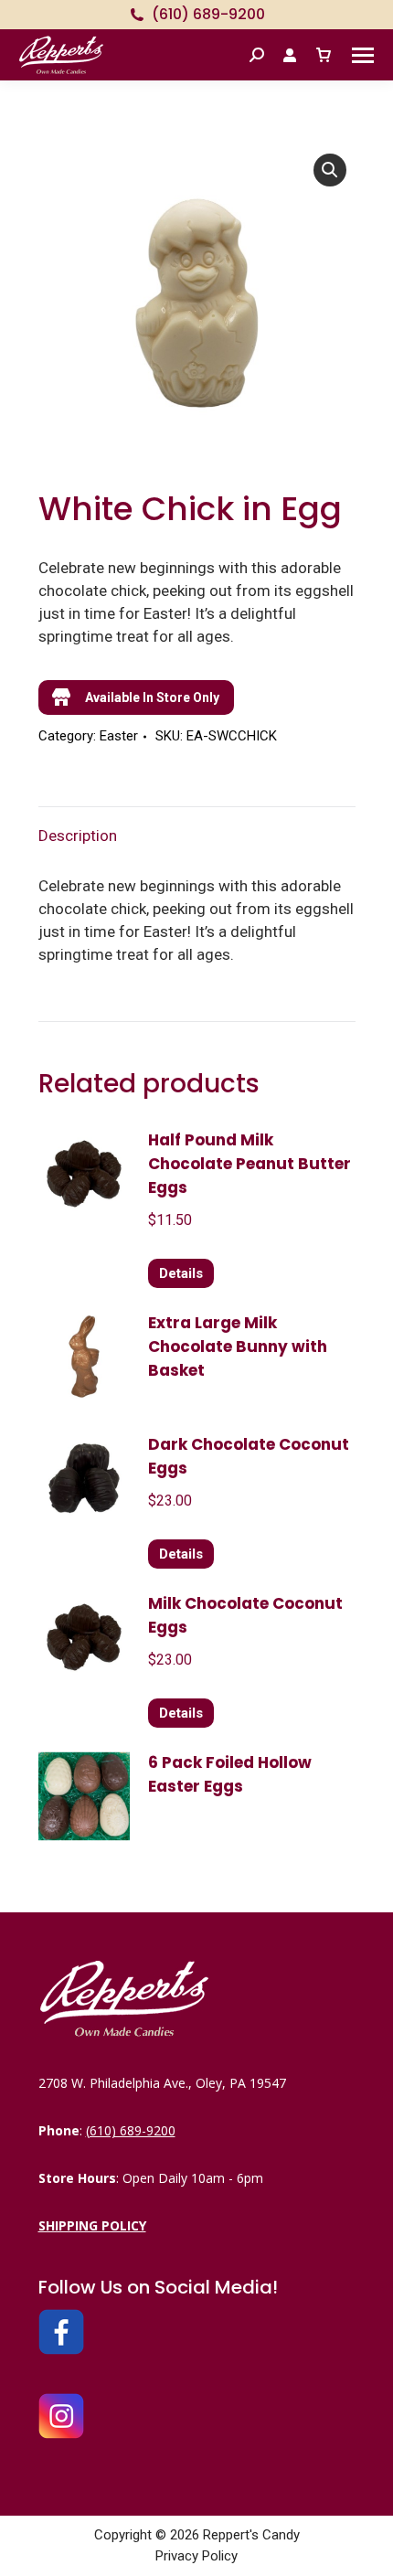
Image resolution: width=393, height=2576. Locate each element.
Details (181, 1273)
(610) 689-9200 (208, 15)
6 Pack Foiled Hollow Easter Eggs (230, 1774)
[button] (330, 170)
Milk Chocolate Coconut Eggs (245, 1615)
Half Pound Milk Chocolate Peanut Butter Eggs (250, 1164)
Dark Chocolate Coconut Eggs (249, 1456)
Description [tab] (78, 836)
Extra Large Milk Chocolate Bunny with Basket (238, 1347)
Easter (119, 736)
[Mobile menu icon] (363, 55)
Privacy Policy (196, 2556)
